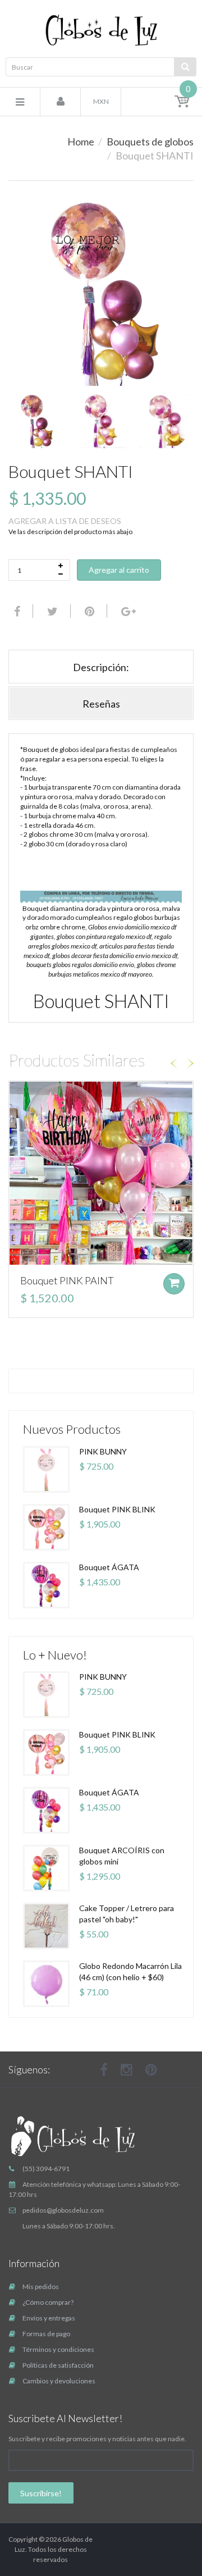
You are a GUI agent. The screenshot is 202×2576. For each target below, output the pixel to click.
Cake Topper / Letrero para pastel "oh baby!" (127, 1914)
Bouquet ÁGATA (109, 1567)
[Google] (127, 611)
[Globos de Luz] (101, 30)
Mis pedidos (41, 2287)
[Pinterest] (151, 2069)
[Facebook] (16, 611)
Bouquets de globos (150, 142)
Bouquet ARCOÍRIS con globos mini (122, 1856)
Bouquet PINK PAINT (67, 1280)
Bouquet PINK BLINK (117, 1509)
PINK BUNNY (103, 1451)
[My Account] (61, 102)
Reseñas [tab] (101, 704)
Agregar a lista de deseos (65, 521)
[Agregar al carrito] (174, 1284)
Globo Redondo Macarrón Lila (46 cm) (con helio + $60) (130, 1971)
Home (81, 142)
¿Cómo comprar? (48, 2302)
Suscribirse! (41, 2493)
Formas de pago (46, 2334)
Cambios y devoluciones (59, 2381)
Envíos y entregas (49, 2318)
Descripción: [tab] (101, 667)
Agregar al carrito (119, 570)
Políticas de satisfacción (58, 2365)
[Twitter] (51, 611)
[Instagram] (127, 2069)
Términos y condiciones (58, 2349)
